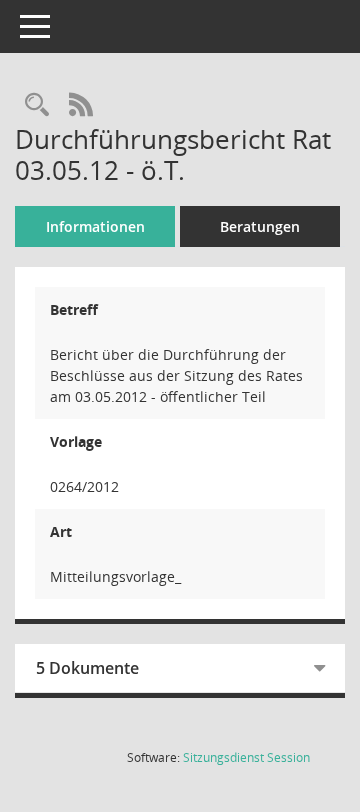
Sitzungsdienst (246, 757)
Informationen (95, 226)
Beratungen (260, 226)
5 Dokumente (87, 668)
